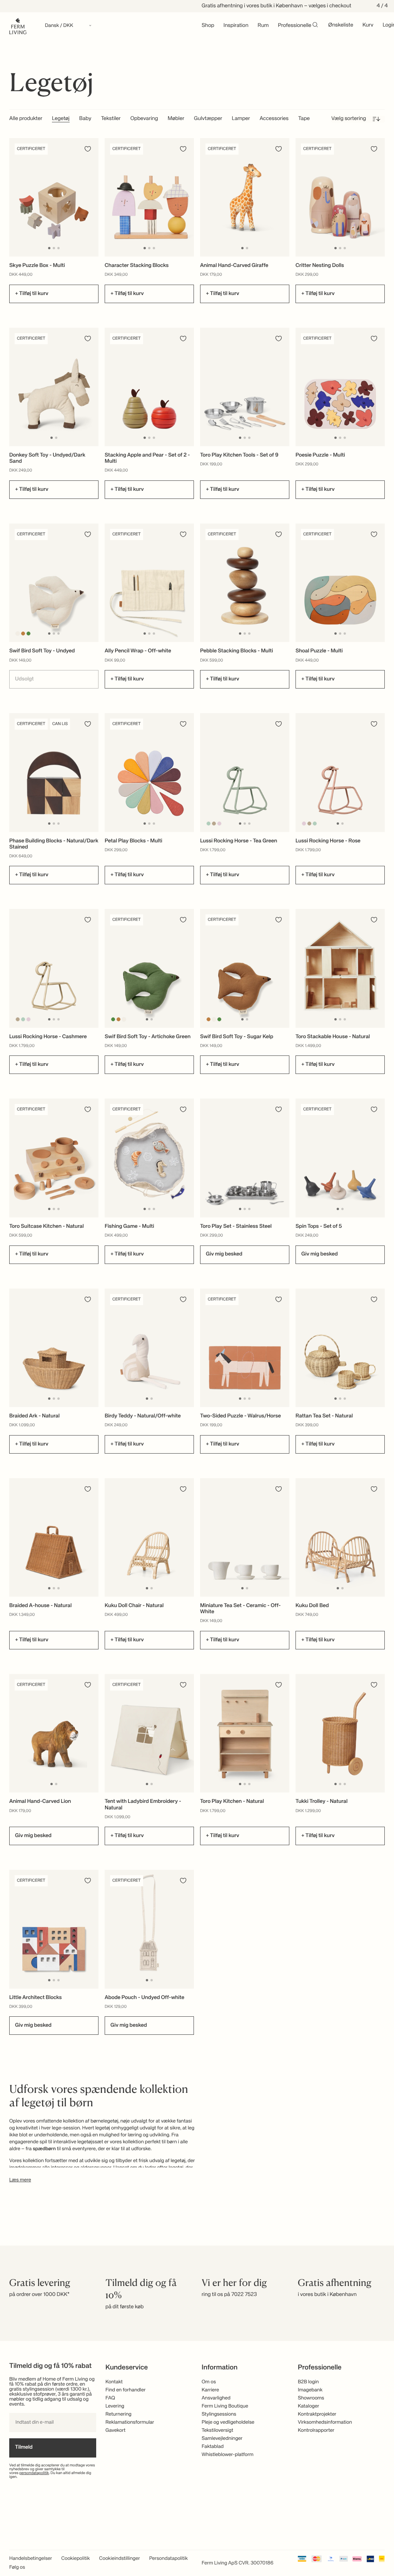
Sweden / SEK (197, 1319)
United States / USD (197, 1293)
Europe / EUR (197, 1280)
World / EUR (197, 1268)
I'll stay (197, 1341)
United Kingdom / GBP (197, 1306)
